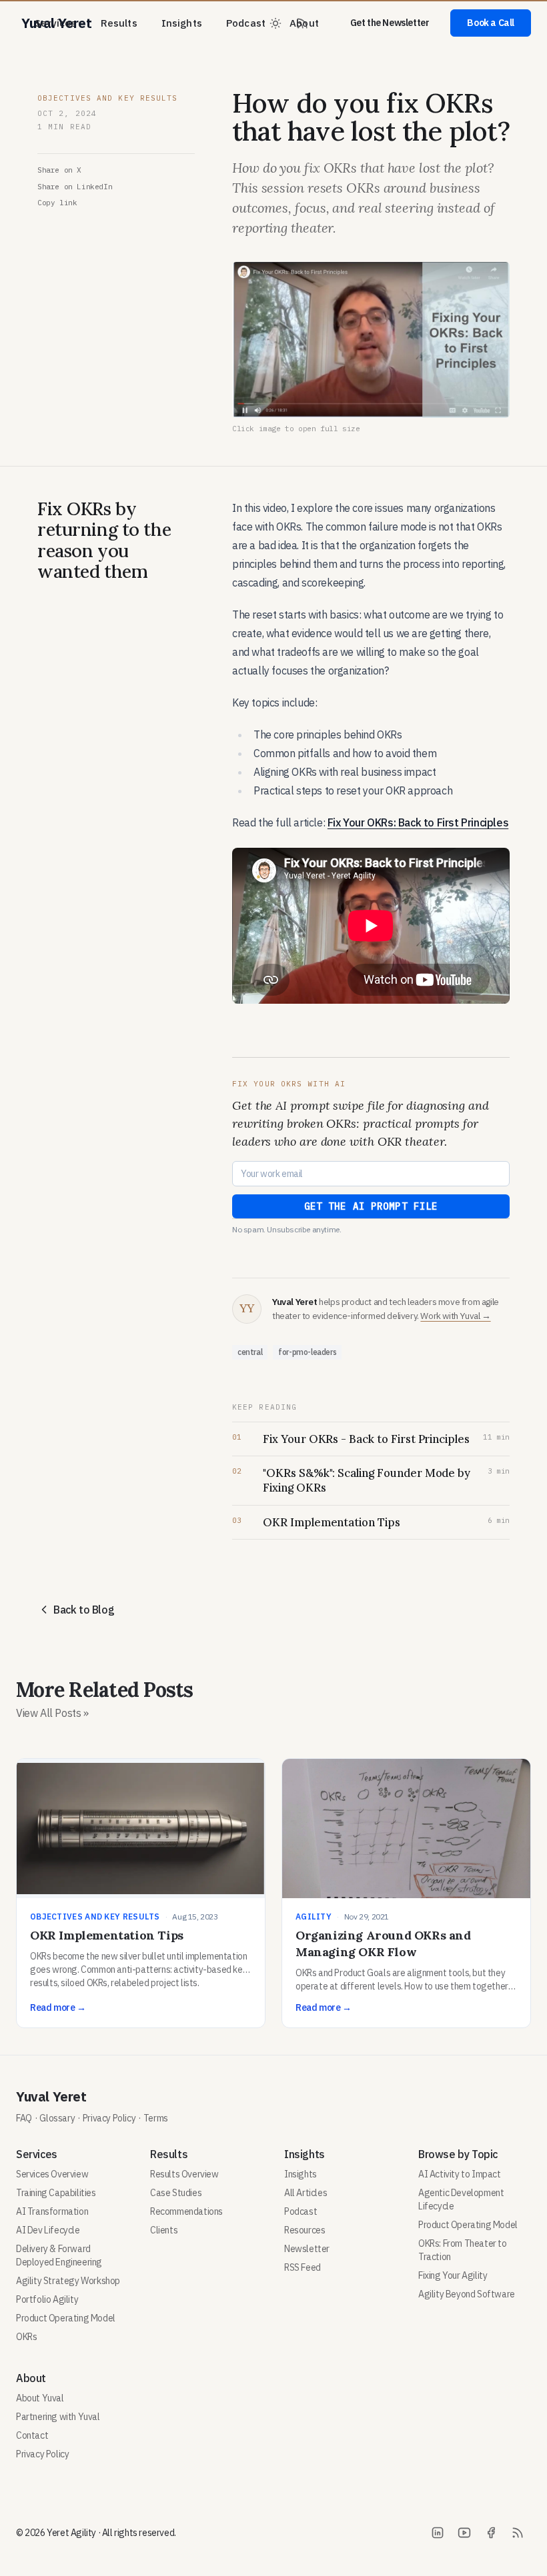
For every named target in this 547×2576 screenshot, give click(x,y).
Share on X (59, 170)
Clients (164, 2230)
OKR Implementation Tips (332, 1522)
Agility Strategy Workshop (68, 2281)
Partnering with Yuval (58, 2417)
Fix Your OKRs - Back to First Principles (366, 1439)
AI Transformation (52, 2211)
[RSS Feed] (302, 23)
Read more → (58, 2007)
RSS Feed (303, 2267)
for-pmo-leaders (307, 1352)
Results (119, 23)
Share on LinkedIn (75, 187)
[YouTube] (464, 2533)
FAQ (24, 2118)
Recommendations (186, 2211)
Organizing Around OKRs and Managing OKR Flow (383, 1943)
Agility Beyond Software (467, 2294)
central (250, 1352)
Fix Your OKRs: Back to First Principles (418, 822)
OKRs (26, 2337)
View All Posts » (52, 1713)
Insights (182, 23)
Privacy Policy (109, 2118)
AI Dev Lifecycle (48, 2230)
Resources (305, 2230)
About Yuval (40, 2398)
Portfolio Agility (47, 2299)
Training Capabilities (56, 2193)
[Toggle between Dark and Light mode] (276, 23)
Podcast (246, 23)
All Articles (306, 2193)
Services (55, 23)
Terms (156, 2118)
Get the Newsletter (390, 23)
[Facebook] (491, 2533)
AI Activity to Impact (460, 2174)
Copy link (57, 203)
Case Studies (176, 2193)
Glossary (57, 2118)
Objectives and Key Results (108, 98)
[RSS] (518, 2533)
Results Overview (184, 2174)
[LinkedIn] (438, 2533)
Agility (314, 1917)
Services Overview (52, 2174)
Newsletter (307, 2249)
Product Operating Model (66, 2318)
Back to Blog (84, 1610)
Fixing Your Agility (453, 2275)
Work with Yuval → (455, 1316)
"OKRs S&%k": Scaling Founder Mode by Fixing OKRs (367, 1480)
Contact (32, 2435)
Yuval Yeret (51, 2096)
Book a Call (491, 23)
